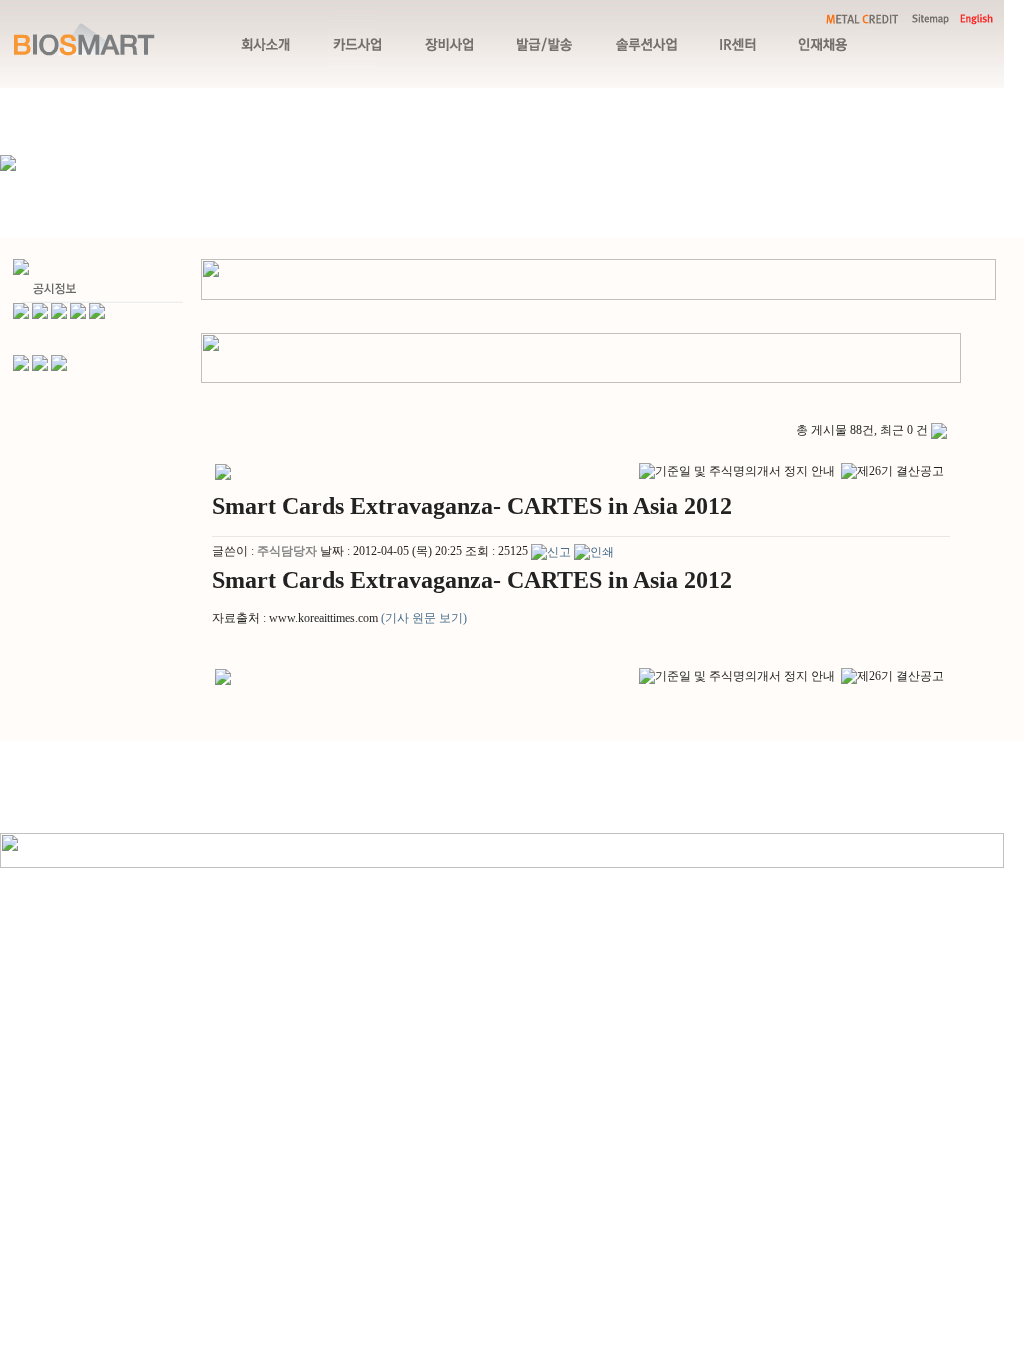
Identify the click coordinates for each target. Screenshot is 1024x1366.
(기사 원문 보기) (424, 618)
